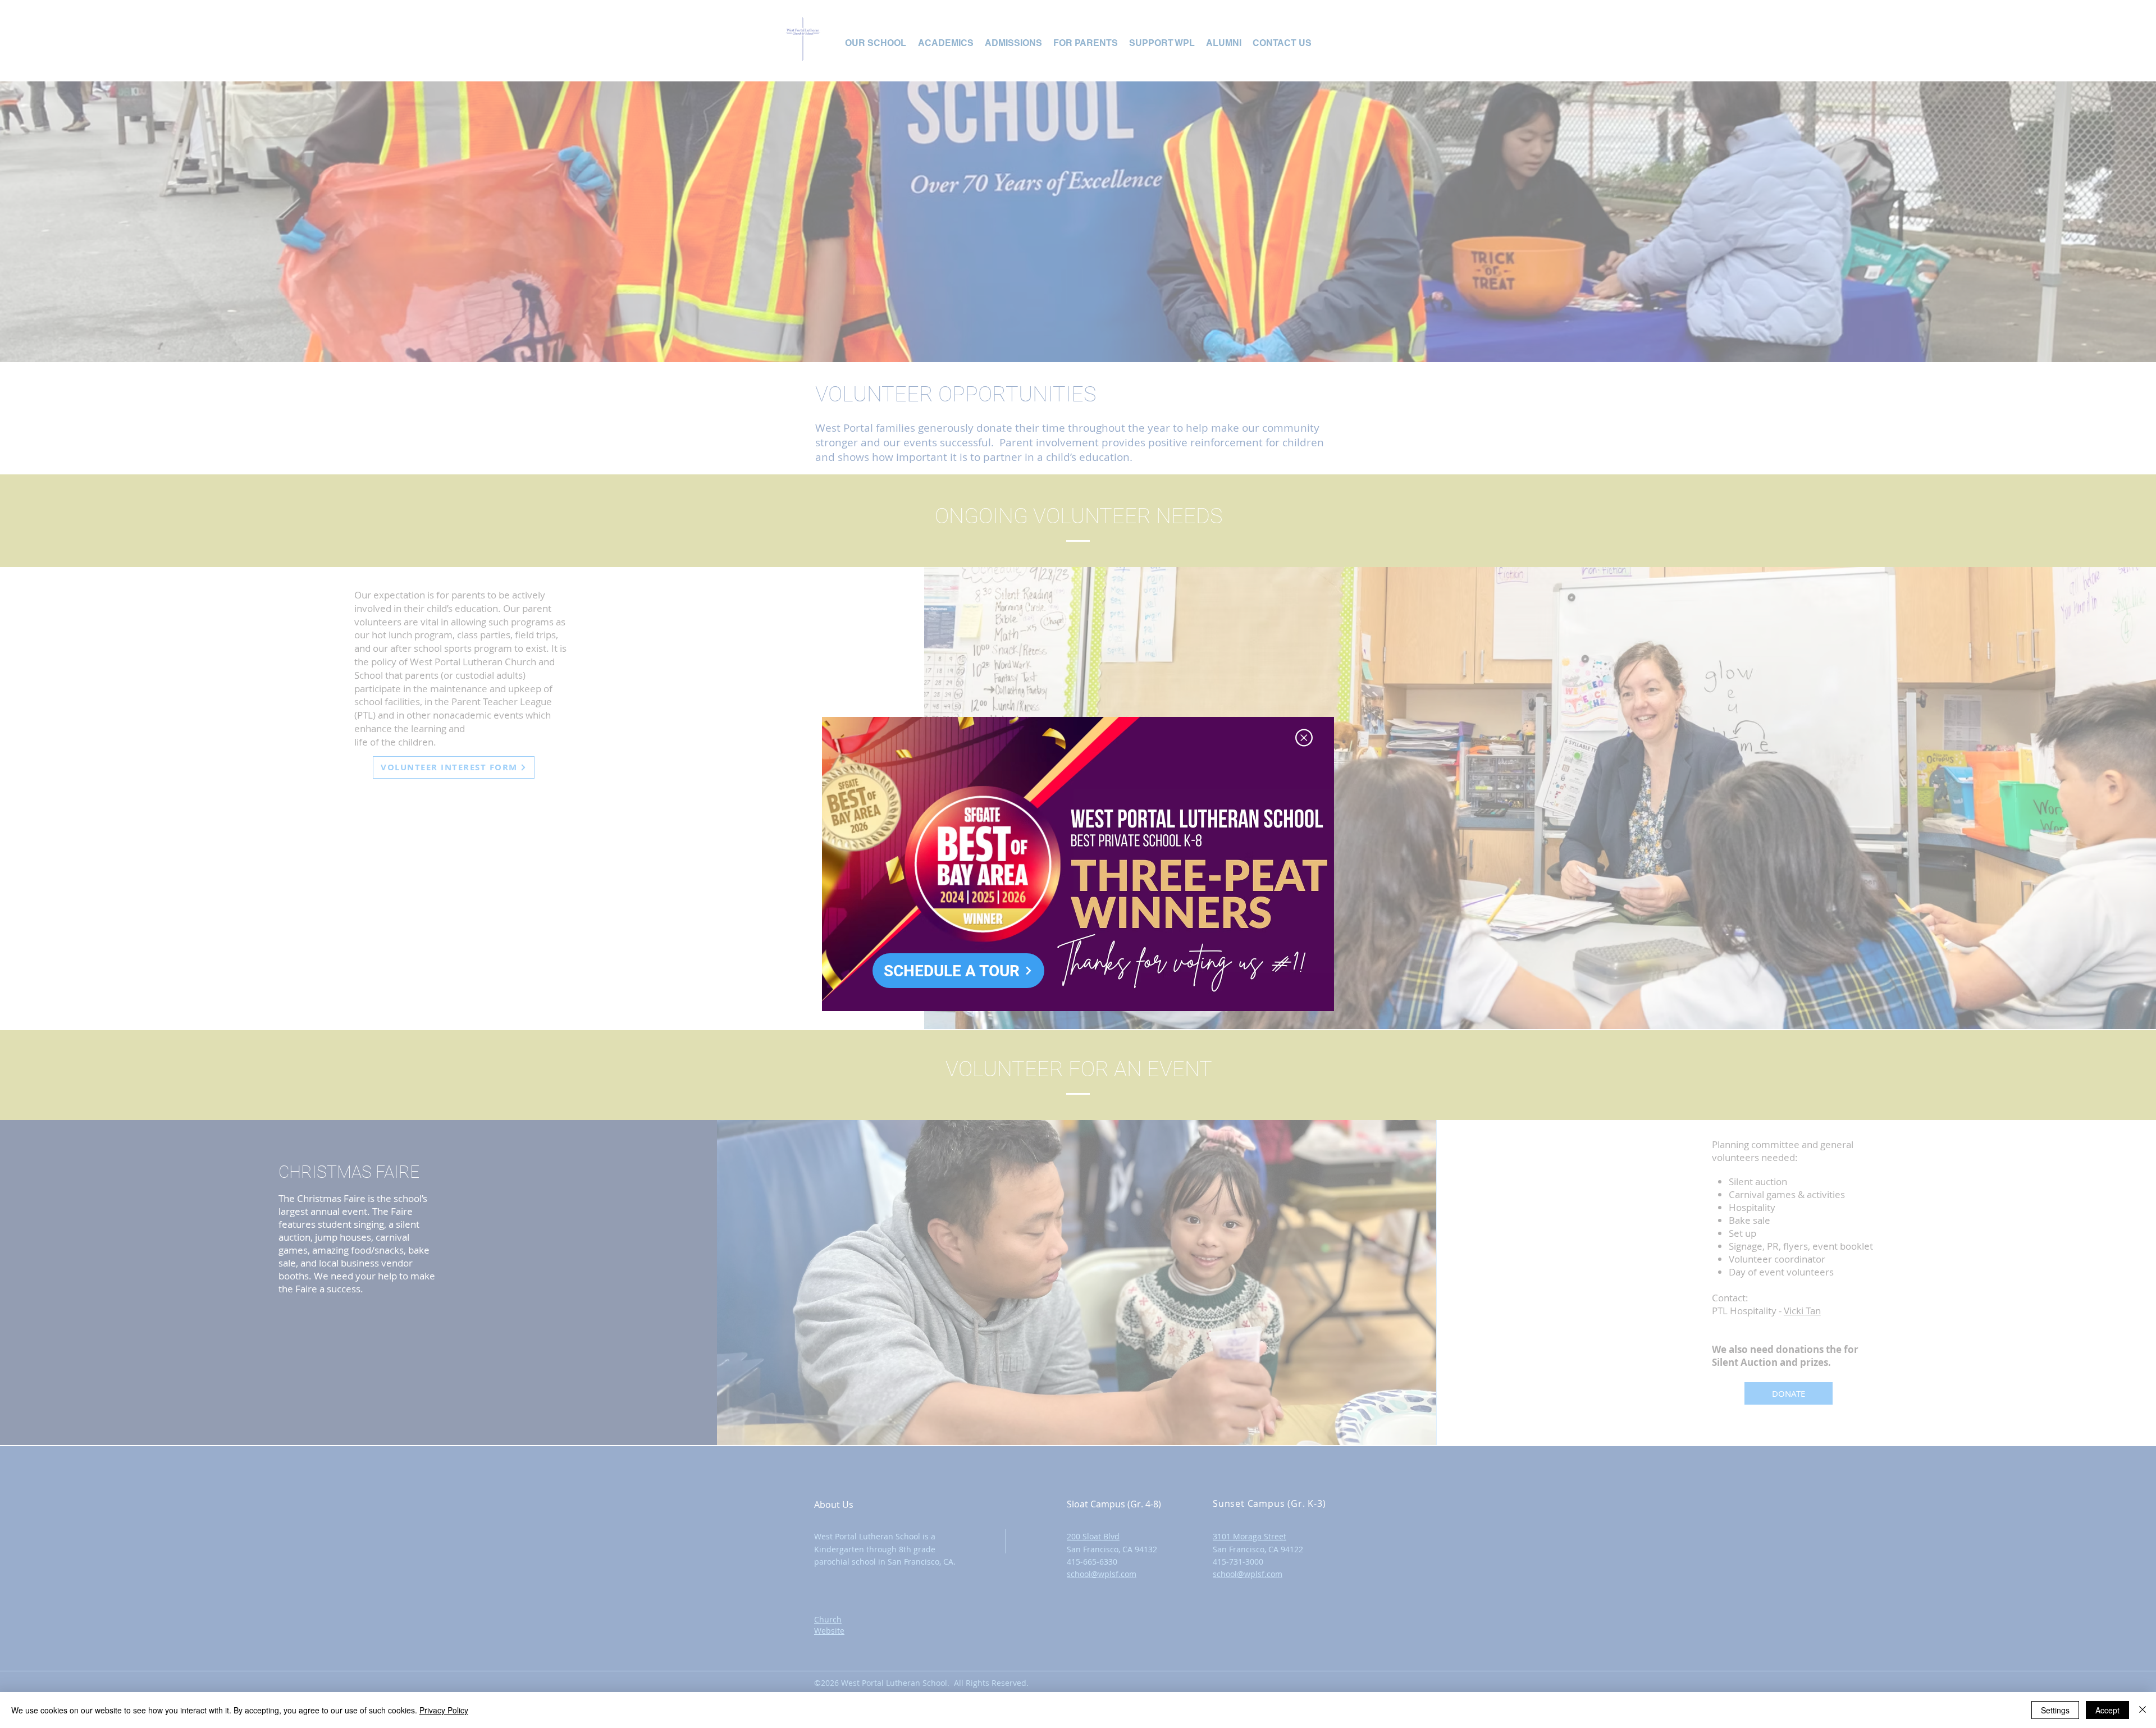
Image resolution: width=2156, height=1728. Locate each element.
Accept (2107, 1710)
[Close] (2143, 1710)
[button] (1304, 738)
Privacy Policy (444, 1710)
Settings (2055, 1710)
